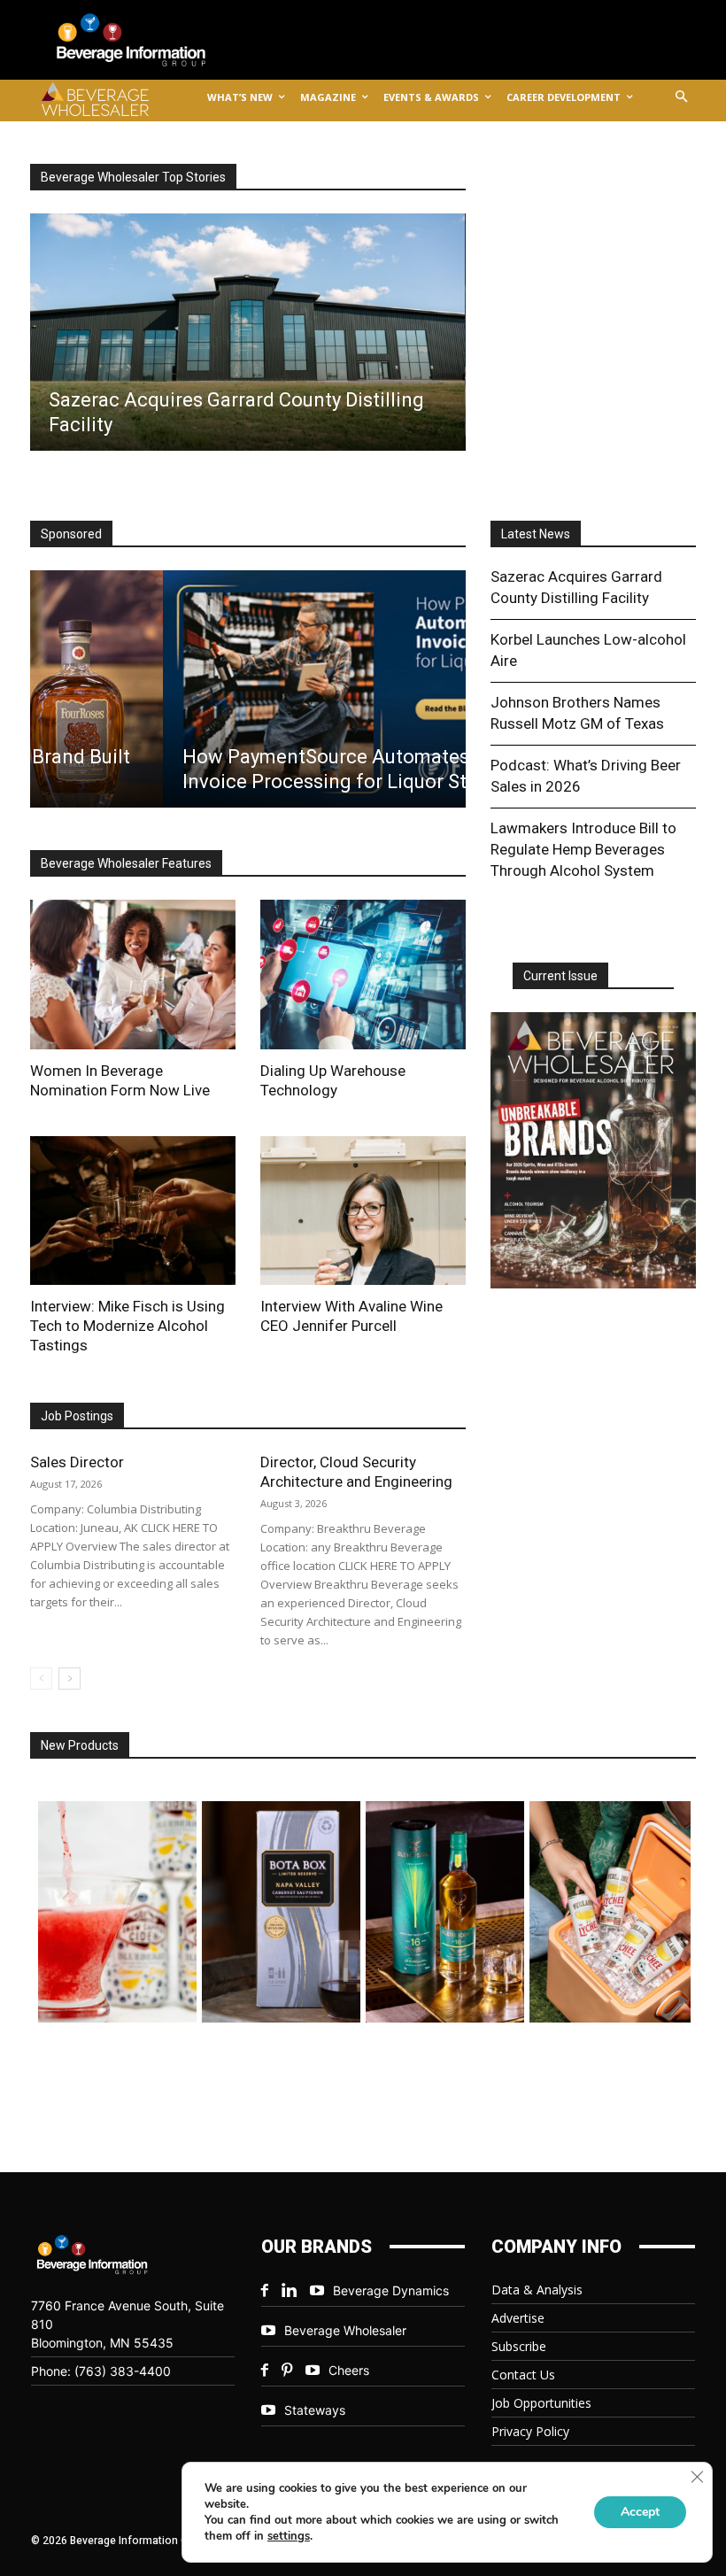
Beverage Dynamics (391, 2290)
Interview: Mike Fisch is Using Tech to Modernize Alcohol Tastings (127, 1326)
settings (289, 2536)
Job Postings (77, 1416)
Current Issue (560, 976)
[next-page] (70, 1679)
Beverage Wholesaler (345, 2330)
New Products (80, 1745)
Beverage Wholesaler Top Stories (133, 177)
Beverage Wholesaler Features (126, 863)
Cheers (349, 2370)
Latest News (536, 534)
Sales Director (77, 1462)
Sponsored (71, 534)
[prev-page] (41, 1679)
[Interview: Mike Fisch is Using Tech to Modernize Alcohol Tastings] (133, 1211)
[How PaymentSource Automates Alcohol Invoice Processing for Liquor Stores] (247, 689)
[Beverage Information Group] (145, 40)
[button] (682, 98)
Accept (640, 2512)
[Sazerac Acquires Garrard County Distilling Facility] (247, 332)
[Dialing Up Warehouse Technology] (363, 974)
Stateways (315, 2410)
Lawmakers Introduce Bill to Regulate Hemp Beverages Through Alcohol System (583, 849)
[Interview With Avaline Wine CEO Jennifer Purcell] (363, 1211)
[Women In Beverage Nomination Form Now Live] (133, 974)
